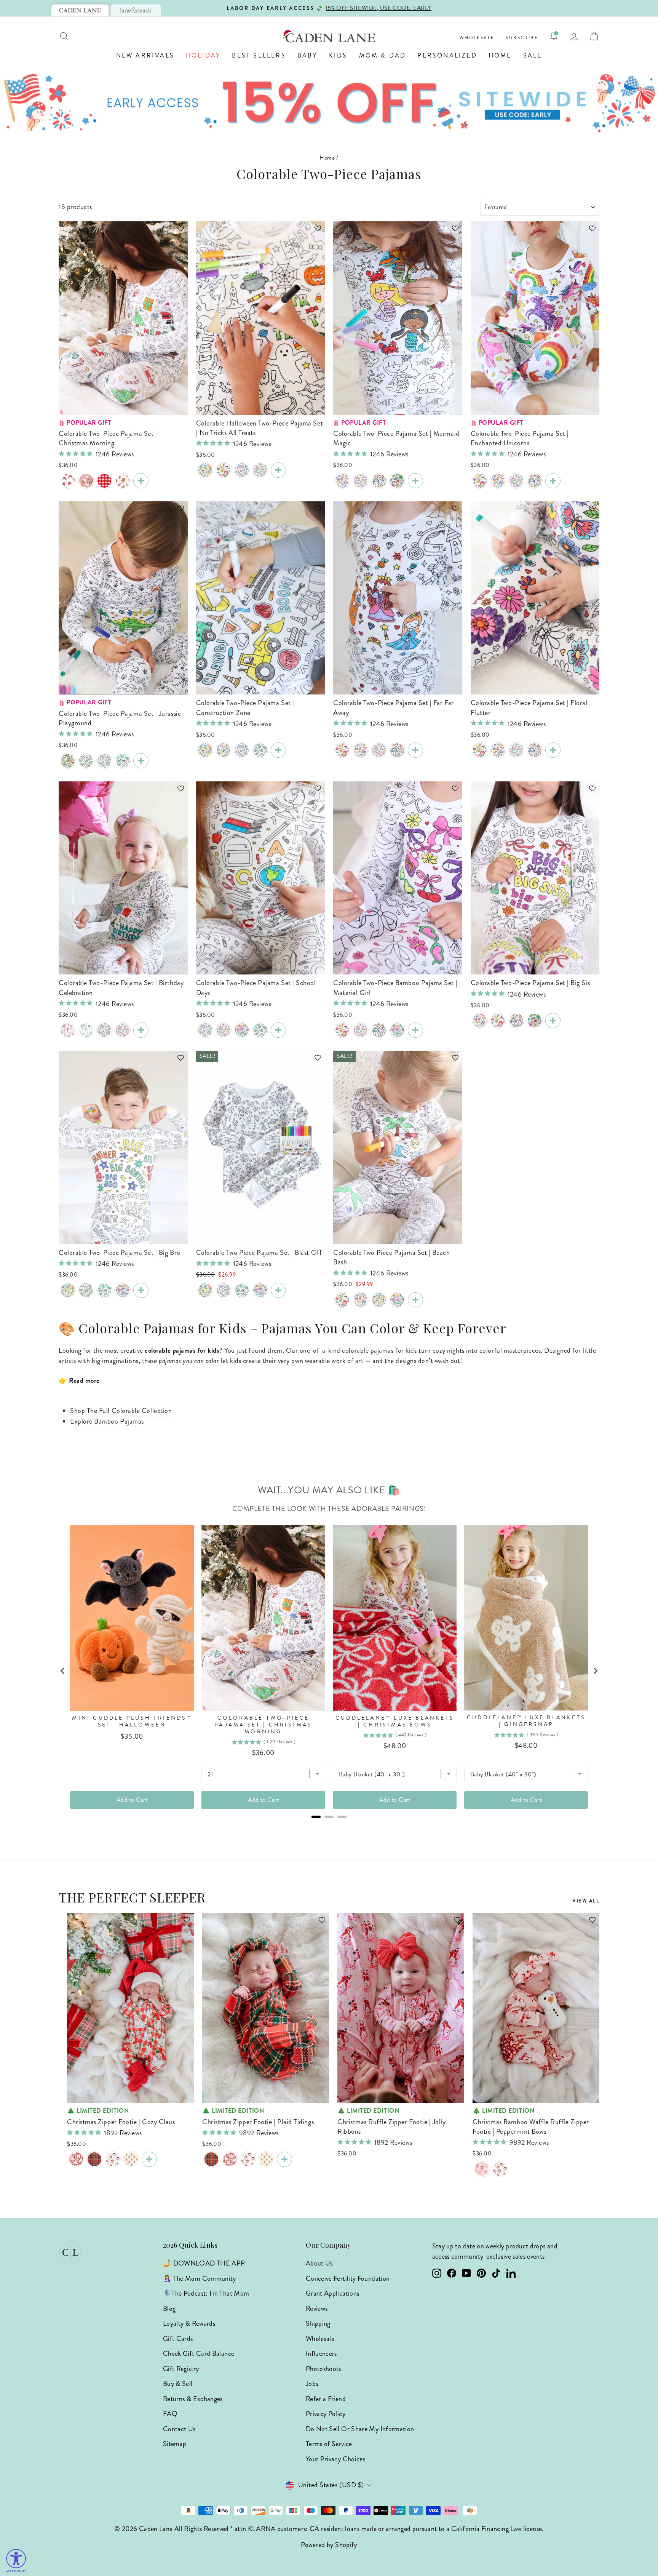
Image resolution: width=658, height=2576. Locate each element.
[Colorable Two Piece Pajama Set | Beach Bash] (415, 1300)
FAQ (170, 2414)
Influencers (321, 2354)
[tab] (80, 10)
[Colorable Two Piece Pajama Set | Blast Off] (86, 761)
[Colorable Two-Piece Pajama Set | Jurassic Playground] (205, 470)
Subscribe (522, 38)
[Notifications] (554, 36)
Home (500, 55)
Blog (169, 2309)
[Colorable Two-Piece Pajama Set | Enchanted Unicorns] (553, 481)
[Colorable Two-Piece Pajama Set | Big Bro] (242, 470)
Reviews (317, 2309)
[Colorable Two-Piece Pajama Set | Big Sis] (260, 470)
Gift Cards (178, 2339)
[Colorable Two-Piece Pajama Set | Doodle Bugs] (123, 761)
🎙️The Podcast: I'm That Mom (206, 2293)
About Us (319, 2263)
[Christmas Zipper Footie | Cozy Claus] (76, 2159)
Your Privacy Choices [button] (335, 2459)
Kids (338, 55)
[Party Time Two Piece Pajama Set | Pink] (68, 1030)
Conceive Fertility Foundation (348, 2278)
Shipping (318, 2323)
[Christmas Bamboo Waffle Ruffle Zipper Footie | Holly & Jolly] (500, 2169)
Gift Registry (181, 2369)
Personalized (447, 55)
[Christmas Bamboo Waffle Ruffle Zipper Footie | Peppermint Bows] (482, 2169)
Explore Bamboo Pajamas (107, 1421)
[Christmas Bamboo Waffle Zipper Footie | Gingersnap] (131, 2159)
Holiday (203, 55)
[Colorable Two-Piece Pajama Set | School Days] (278, 1030)
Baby (307, 55)
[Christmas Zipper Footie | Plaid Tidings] (94, 2159)
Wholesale (477, 38)
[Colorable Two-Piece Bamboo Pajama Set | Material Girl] (342, 481)
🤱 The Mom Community (200, 2278)
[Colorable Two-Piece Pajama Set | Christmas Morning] (141, 481)
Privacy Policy (326, 2414)
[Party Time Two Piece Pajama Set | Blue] (86, 1030)
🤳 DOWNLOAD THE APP (204, 2263)
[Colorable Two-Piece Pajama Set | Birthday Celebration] (141, 1030)
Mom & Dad (383, 55)
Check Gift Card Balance (199, 2354)
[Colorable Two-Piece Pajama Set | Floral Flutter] (397, 481)
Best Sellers (259, 55)
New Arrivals (145, 55)
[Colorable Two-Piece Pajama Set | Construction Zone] (68, 761)
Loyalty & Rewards (189, 2323)
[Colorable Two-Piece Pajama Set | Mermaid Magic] (224, 470)
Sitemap (175, 2444)
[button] (177, 232)
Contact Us (179, 2429)
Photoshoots (323, 2369)
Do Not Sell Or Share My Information (360, 2429)
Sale (533, 55)
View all (586, 1901)
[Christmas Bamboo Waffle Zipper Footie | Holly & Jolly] (113, 2159)
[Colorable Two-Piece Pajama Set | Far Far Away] (379, 481)
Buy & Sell (178, 2384)
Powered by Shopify (329, 2545)
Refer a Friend (326, 2399)
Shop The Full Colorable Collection (121, 1411)
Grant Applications (332, 2293)
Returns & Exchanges (193, 2399)
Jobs (312, 2384)
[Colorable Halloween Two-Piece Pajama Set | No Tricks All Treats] (278, 470)
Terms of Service (329, 2444)
